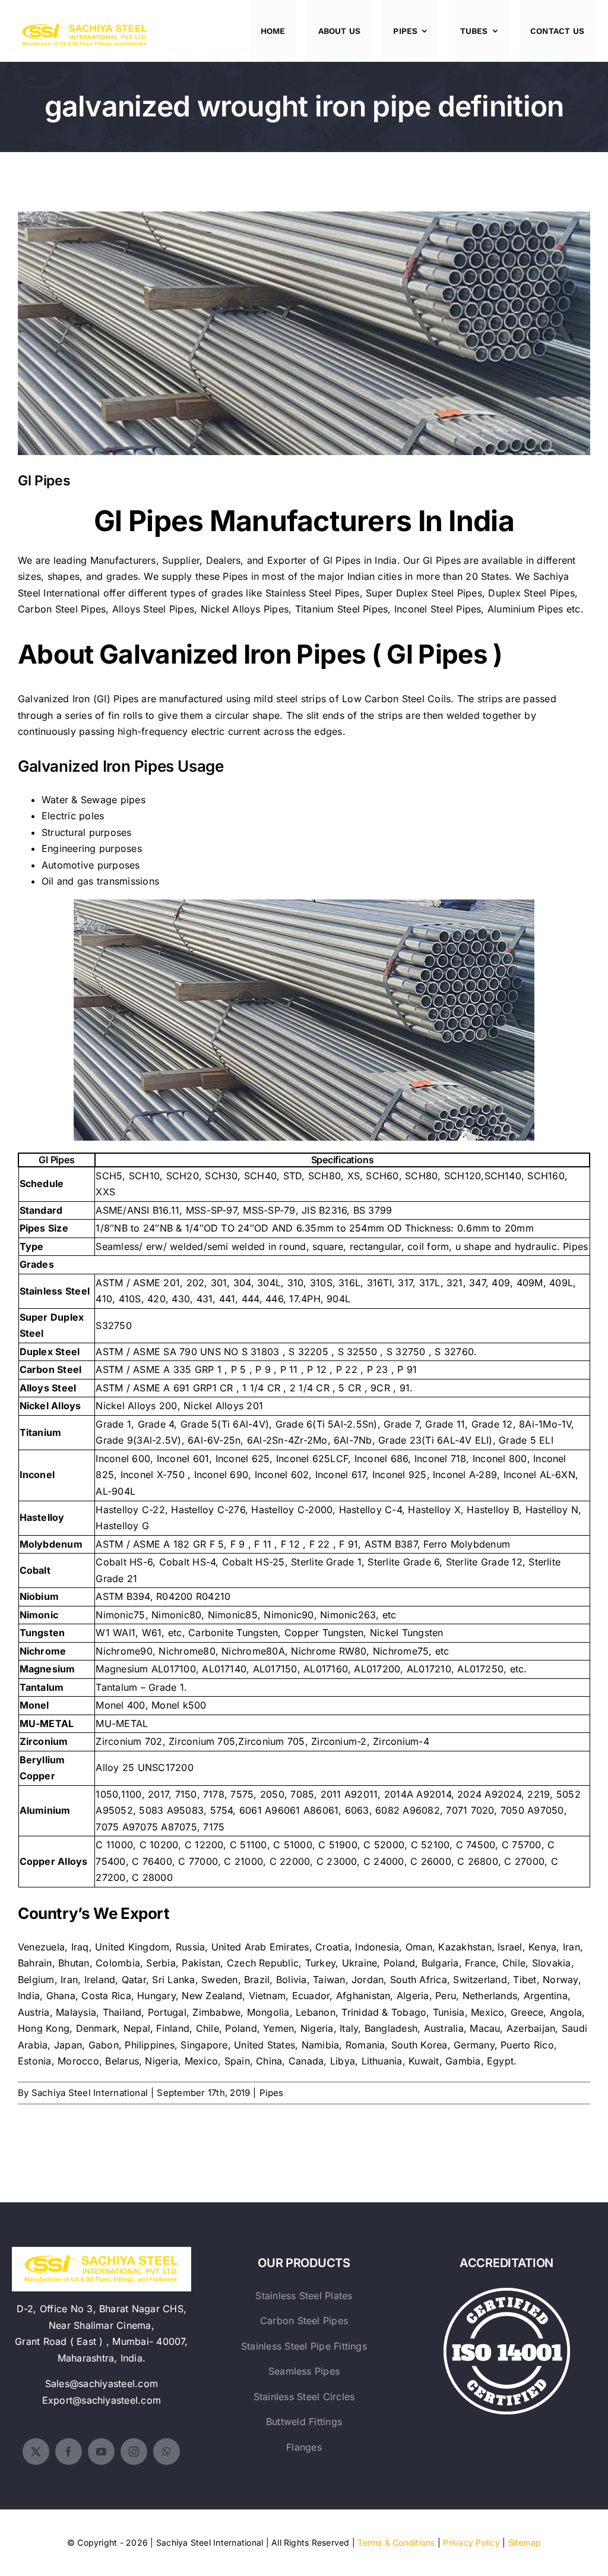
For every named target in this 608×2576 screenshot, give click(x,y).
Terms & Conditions (396, 2542)
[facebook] (69, 2452)
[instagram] (134, 2452)
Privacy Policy (471, 2542)
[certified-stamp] (507, 2293)
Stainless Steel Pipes (313, 593)
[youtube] (101, 2452)
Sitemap (525, 2542)
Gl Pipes (304, 324)
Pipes (272, 2093)
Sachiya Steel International (90, 2093)
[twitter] (36, 2452)
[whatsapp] (167, 2452)
